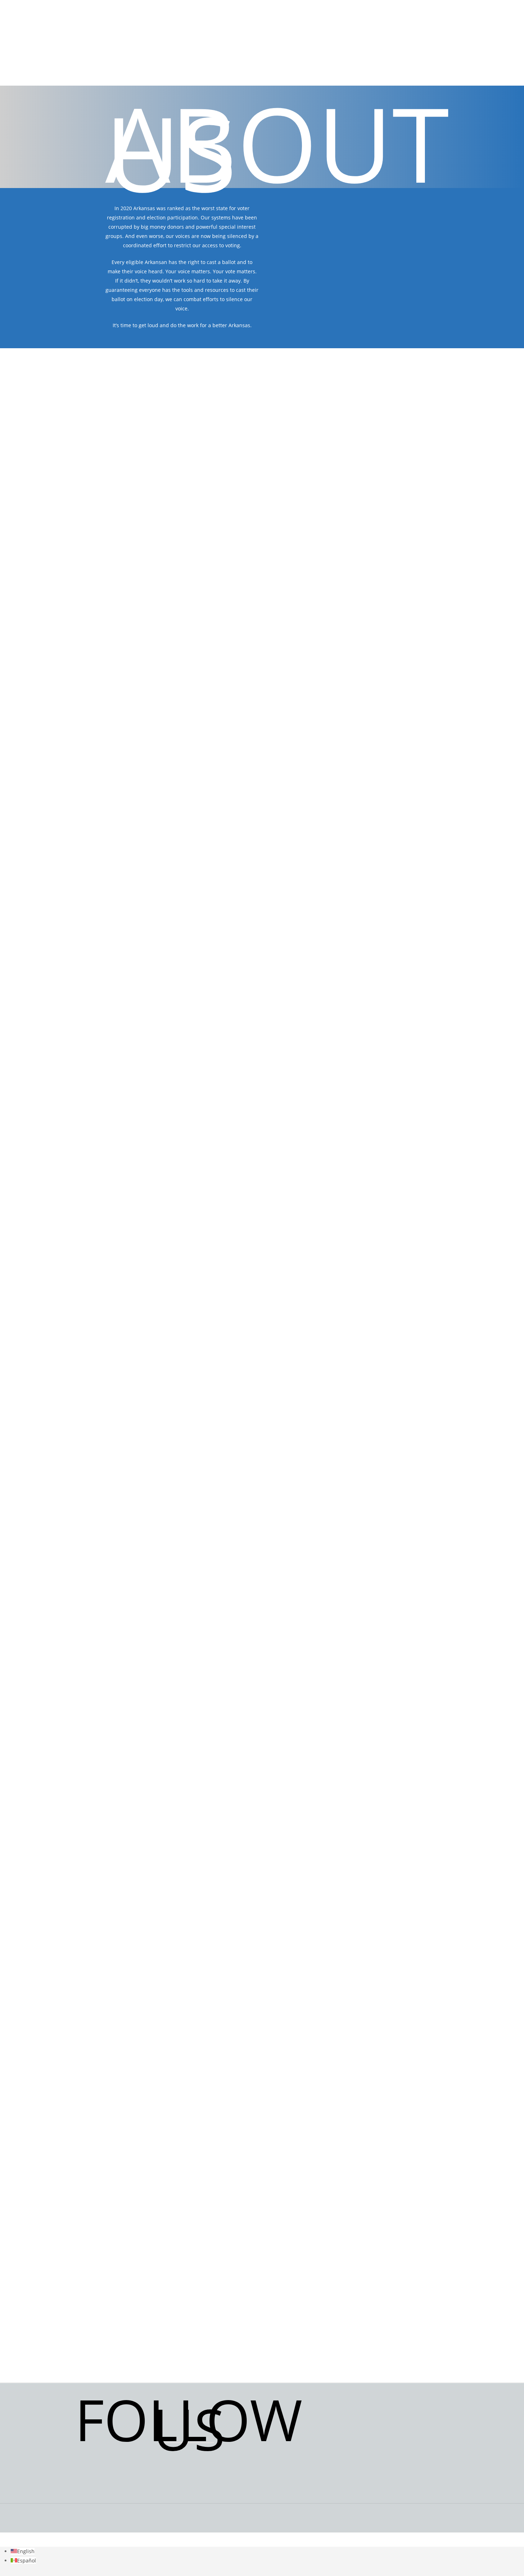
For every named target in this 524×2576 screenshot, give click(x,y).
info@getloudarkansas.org (412, 2437)
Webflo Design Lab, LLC (385, 2536)
